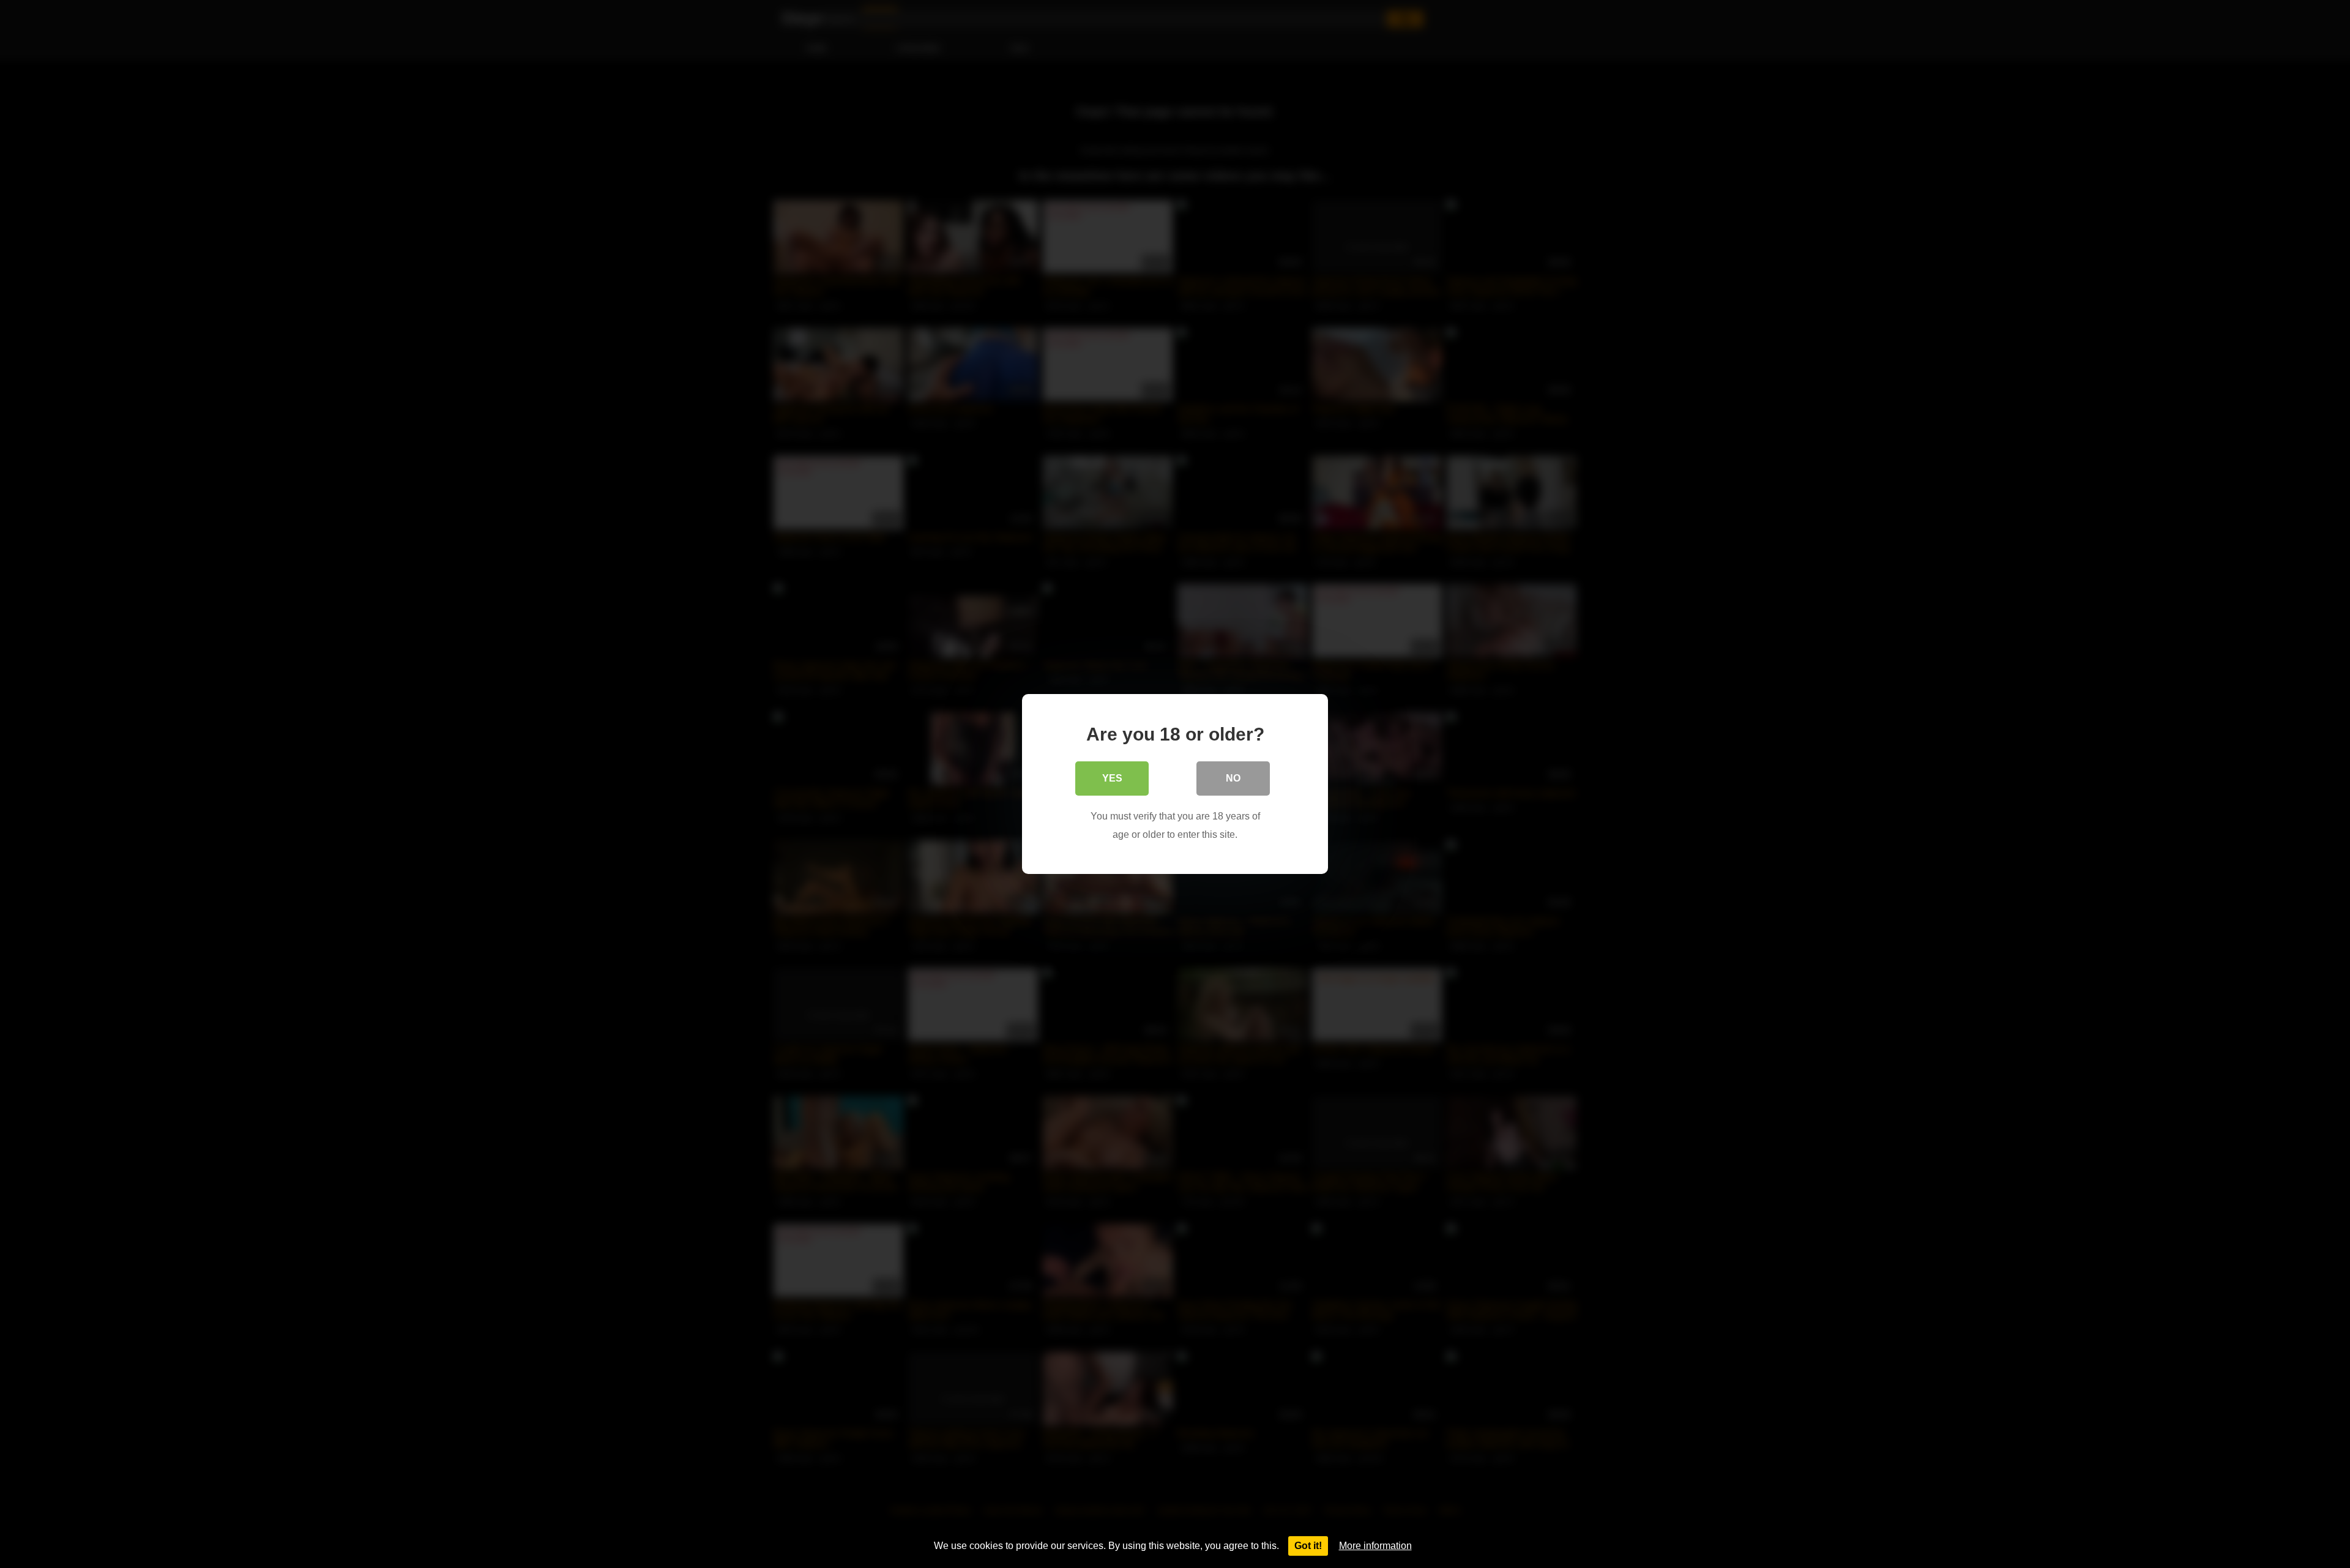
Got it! (1308, 1546)
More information (1375, 1546)
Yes (1112, 778)
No (1233, 778)
